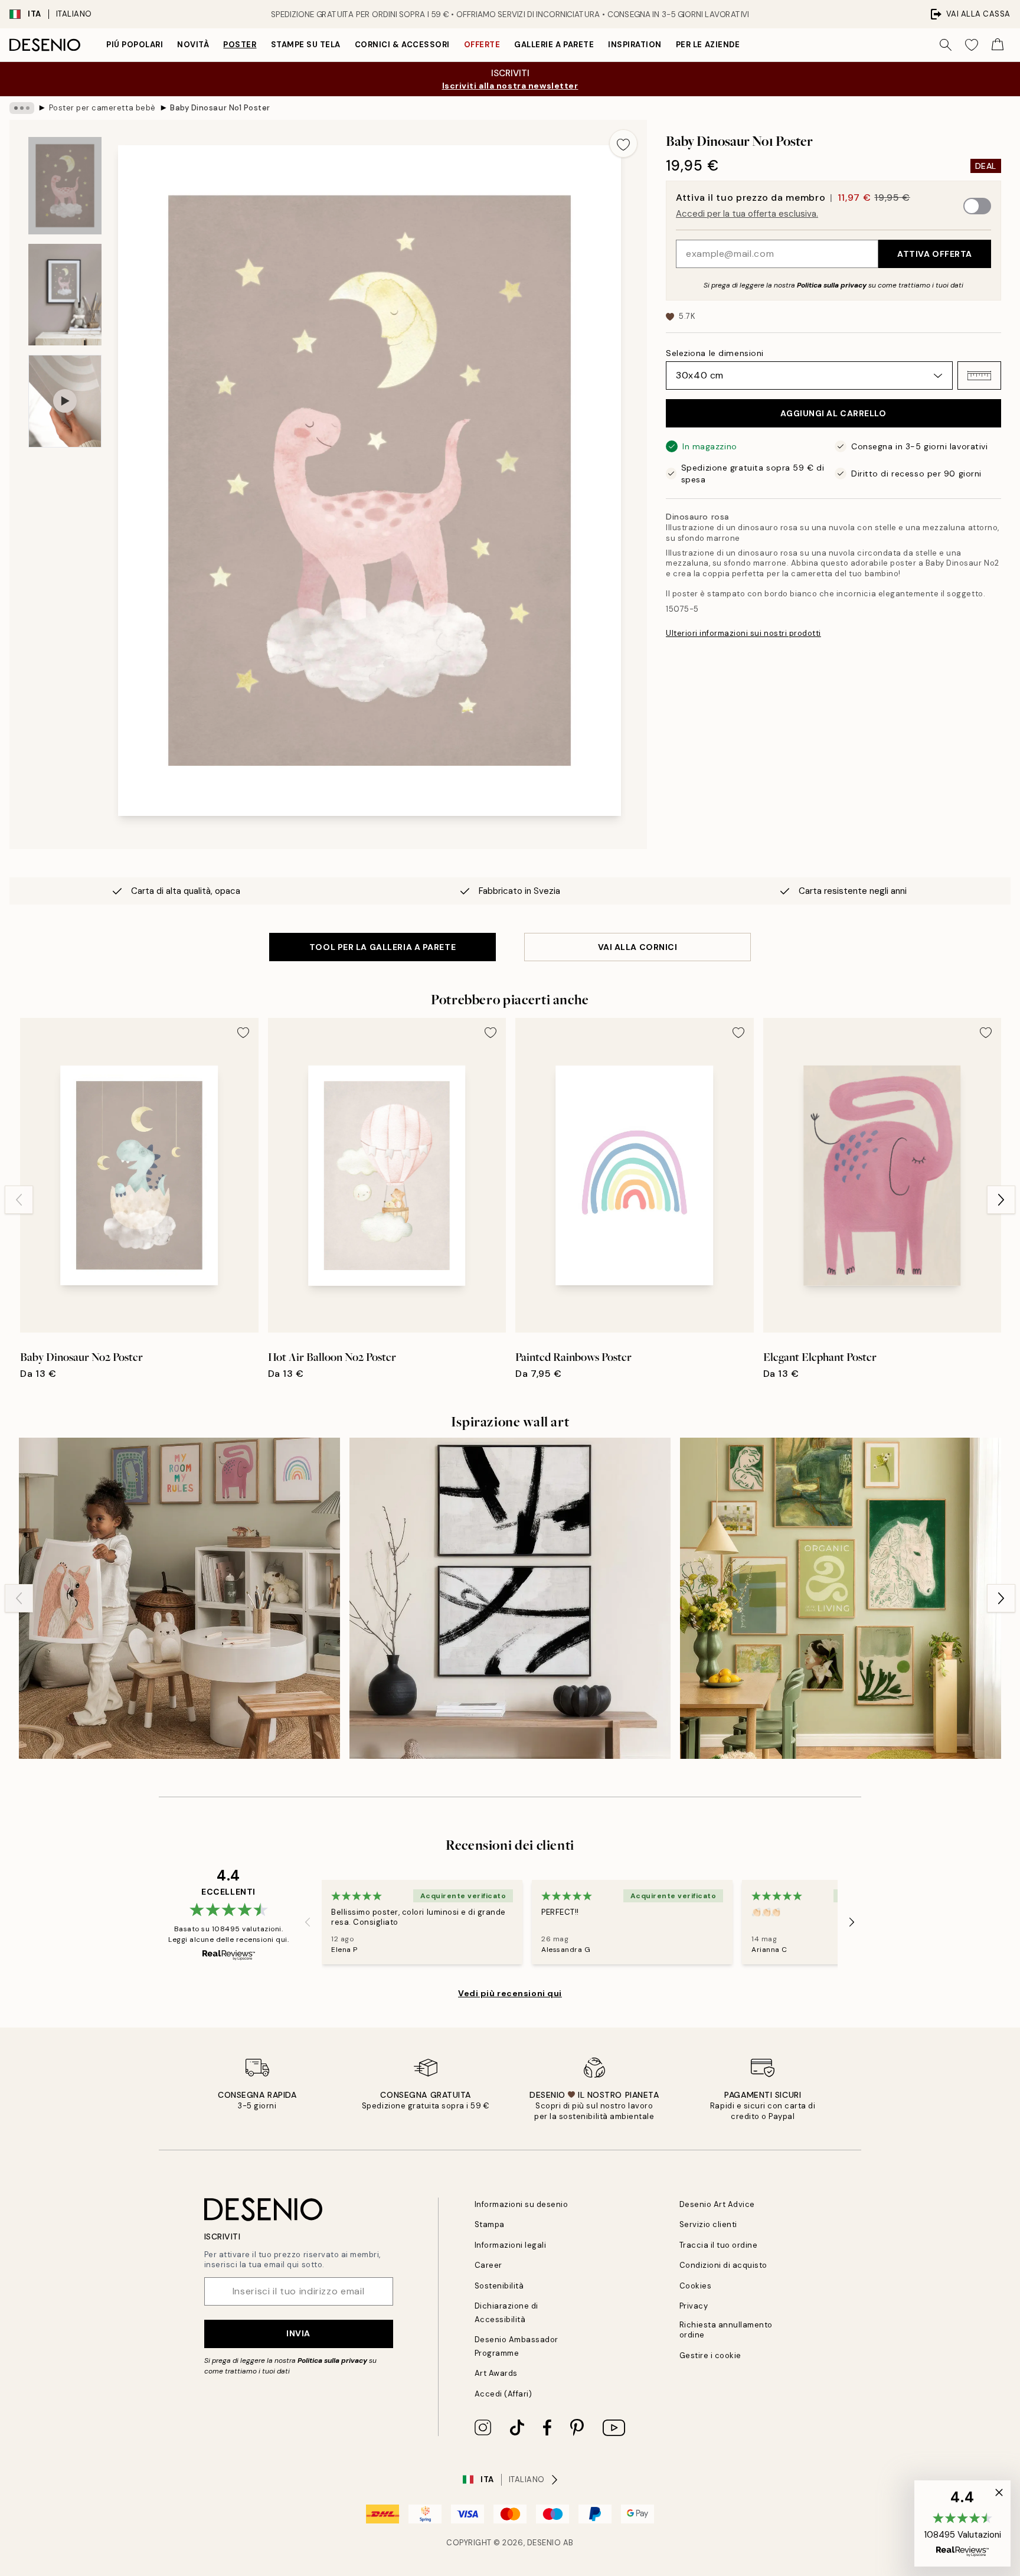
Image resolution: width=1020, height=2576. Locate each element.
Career (488, 2265)
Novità (193, 45)
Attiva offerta (935, 254)
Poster (240, 45)
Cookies (696, 2286)
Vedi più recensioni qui (510, 1993)
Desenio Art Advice (717, 2204)
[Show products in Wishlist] (972, 45)
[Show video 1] (65, 401)
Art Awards (496, 2373)
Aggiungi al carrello (833, 413)
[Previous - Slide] (19, 1200)
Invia (298, 2333)
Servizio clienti (708, 2224)
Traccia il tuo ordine (719, 2245)
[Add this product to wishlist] (623, 143)
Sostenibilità (499, 2286)
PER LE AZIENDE (708, 45)
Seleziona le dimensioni (715, 353)
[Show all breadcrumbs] (22, 108)
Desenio (544, 2543)
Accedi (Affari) (504, 2394)
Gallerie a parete (554, 45)
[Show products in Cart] (998, 45)
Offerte (482, 45)
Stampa (490, 2224)
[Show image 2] (65, 295)
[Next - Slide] (1001, 1200)
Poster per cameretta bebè (102, 108)
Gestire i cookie (710, 2355)
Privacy (694, 2306)
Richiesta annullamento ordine (726, 2330)
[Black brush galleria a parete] (510, 1598)
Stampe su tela (306, 45)
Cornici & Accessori (402, 45)
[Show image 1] (65, 186)
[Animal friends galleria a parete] (179, 1598)
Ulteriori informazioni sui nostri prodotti (743, 633)
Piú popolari (135, 45)
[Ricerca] (946, 45)
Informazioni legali (511, 2245)
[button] (979, 376)
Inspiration (635, 45)
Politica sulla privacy (833, 285)
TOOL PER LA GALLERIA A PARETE (382, 947)
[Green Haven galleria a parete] (841, 1598)
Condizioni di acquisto (723, 2265)
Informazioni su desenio (522, 2204)
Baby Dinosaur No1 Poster (220, 108)
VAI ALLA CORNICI (638, 947)
